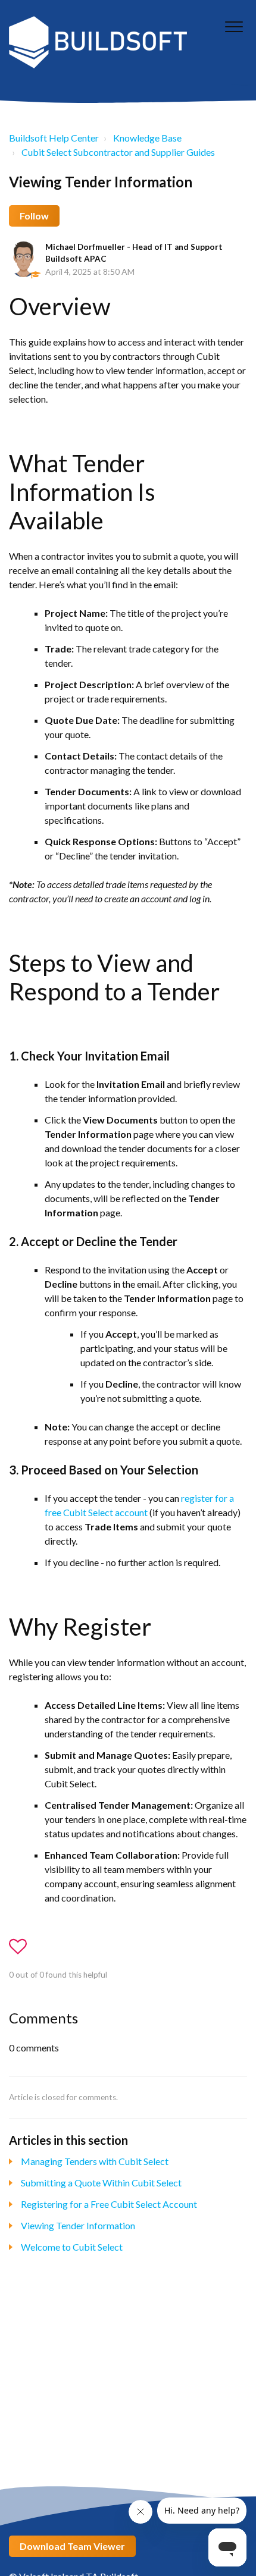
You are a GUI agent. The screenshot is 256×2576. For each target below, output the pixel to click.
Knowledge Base (147, 138)
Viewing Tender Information (78, 2225)
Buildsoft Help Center (54, 138)
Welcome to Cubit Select (72, 2247)
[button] (234, 26)
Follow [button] (34, 216)
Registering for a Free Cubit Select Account (109, 2204)
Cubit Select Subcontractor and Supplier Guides (118, 152)
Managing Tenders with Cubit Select (95, 2161)
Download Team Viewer (72, 2546)
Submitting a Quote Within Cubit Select (101, 2183)
